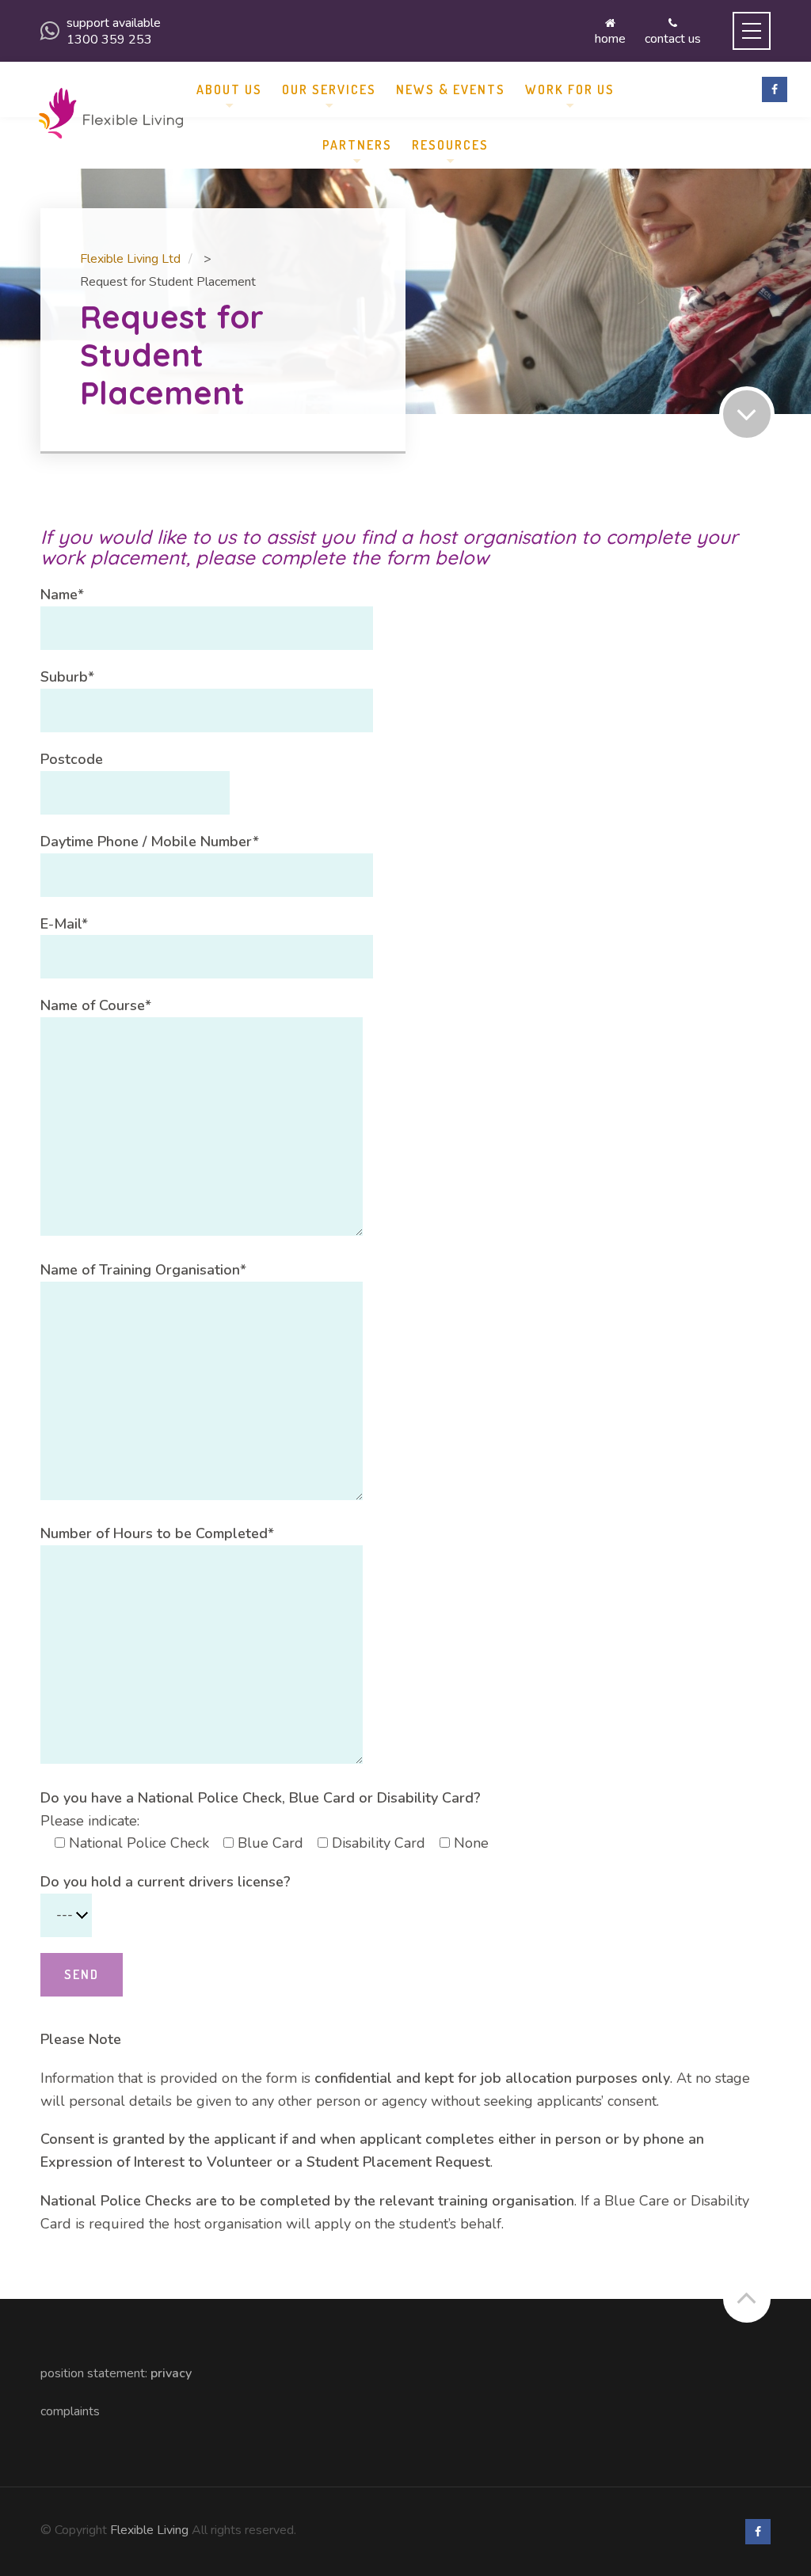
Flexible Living (149, 2530)
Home (610, 38)
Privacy (171, 2373)
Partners (357, 145)
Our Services (329, 89)
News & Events (451, 89)
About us (229, 89)
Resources (450, 145)
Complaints (70, 2411)
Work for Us (570, 89)
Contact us (673, 38)
